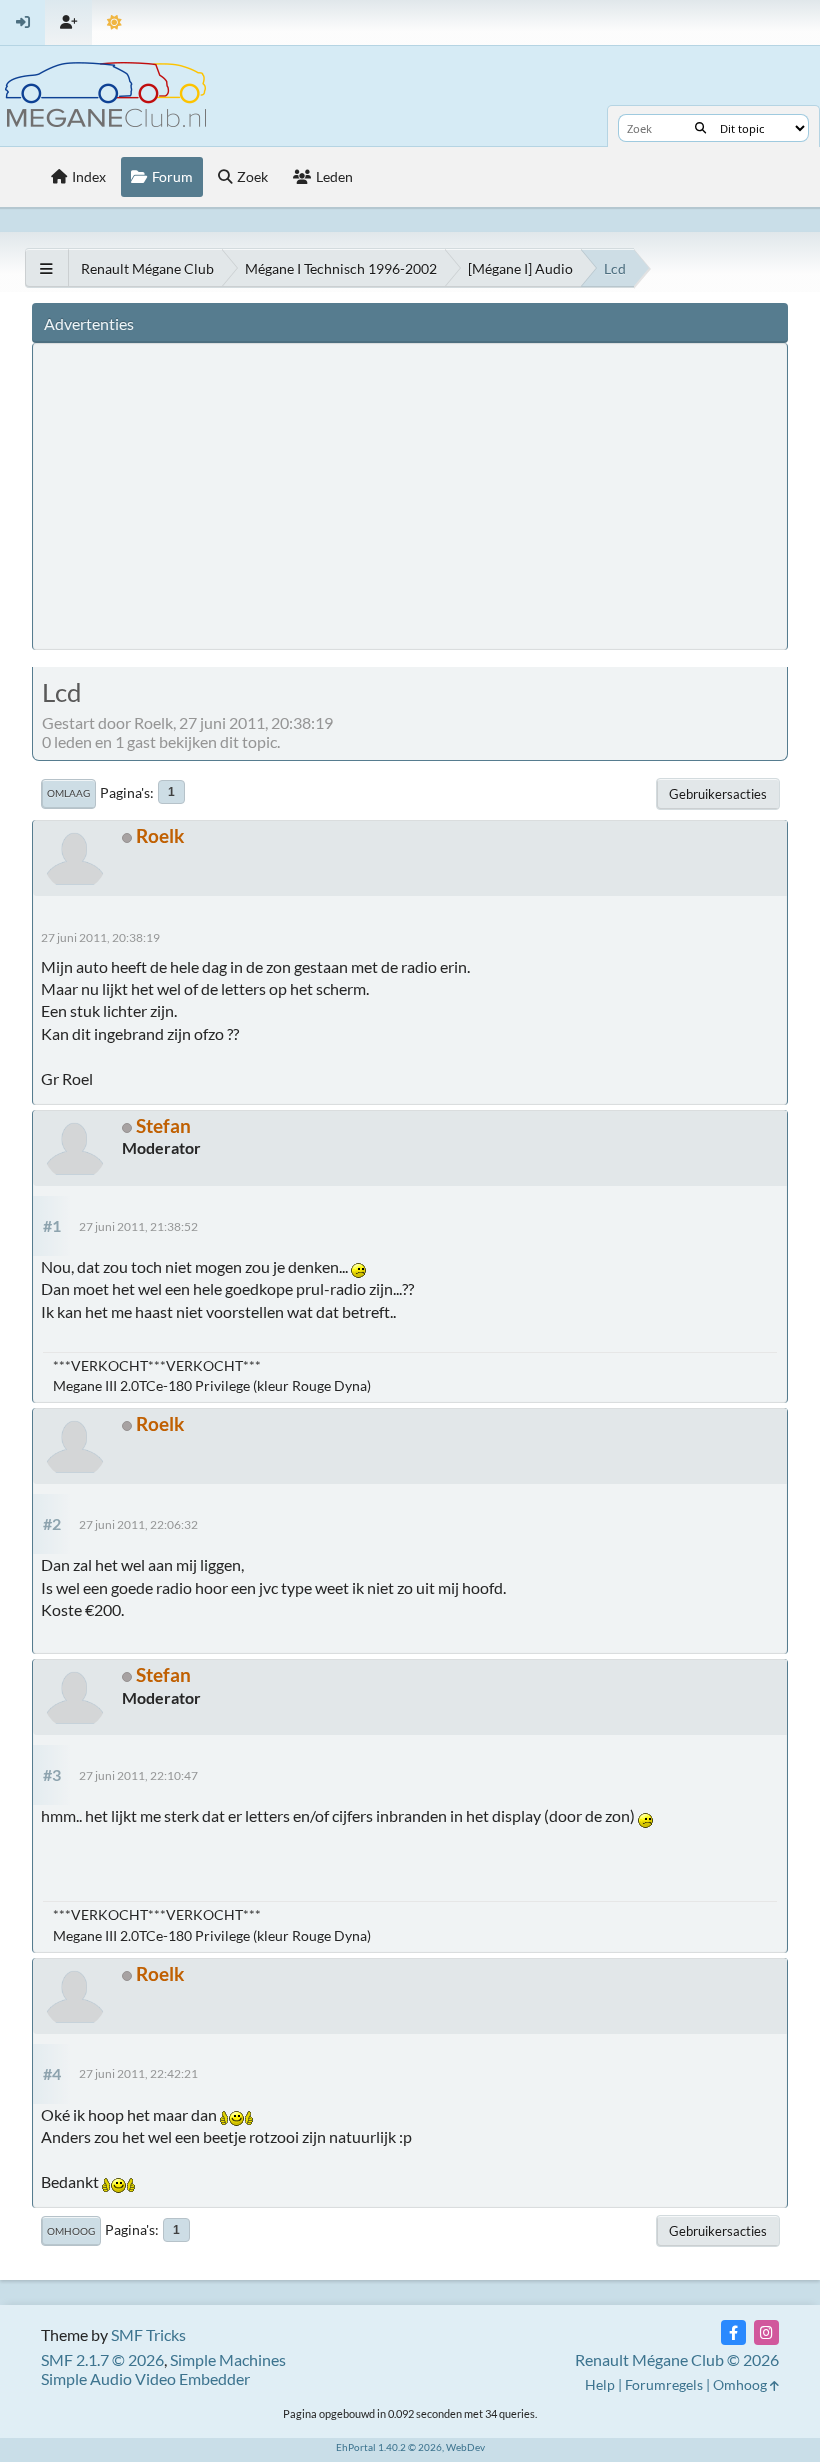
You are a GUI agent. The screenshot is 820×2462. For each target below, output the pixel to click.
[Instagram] (766, 2332)
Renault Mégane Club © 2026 (677, 2359)
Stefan (163, 1125)
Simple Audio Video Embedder (145, 2378)
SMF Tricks (148, 2334)
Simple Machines (228, 2359)
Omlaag (68, 793)
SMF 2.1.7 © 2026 (102, 2359)
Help (600, 2384)
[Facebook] (733, 2332)
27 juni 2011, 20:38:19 (100, 937)
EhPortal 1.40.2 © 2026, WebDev (410, 2447)
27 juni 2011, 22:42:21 (138, 2073)
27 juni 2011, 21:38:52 (138, 1226)
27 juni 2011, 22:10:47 (138, 1775)
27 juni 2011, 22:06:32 (138, 1524)
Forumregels (664, 2384)
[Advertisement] (413, 495)
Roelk (160, 835)
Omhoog (71, 2231)
